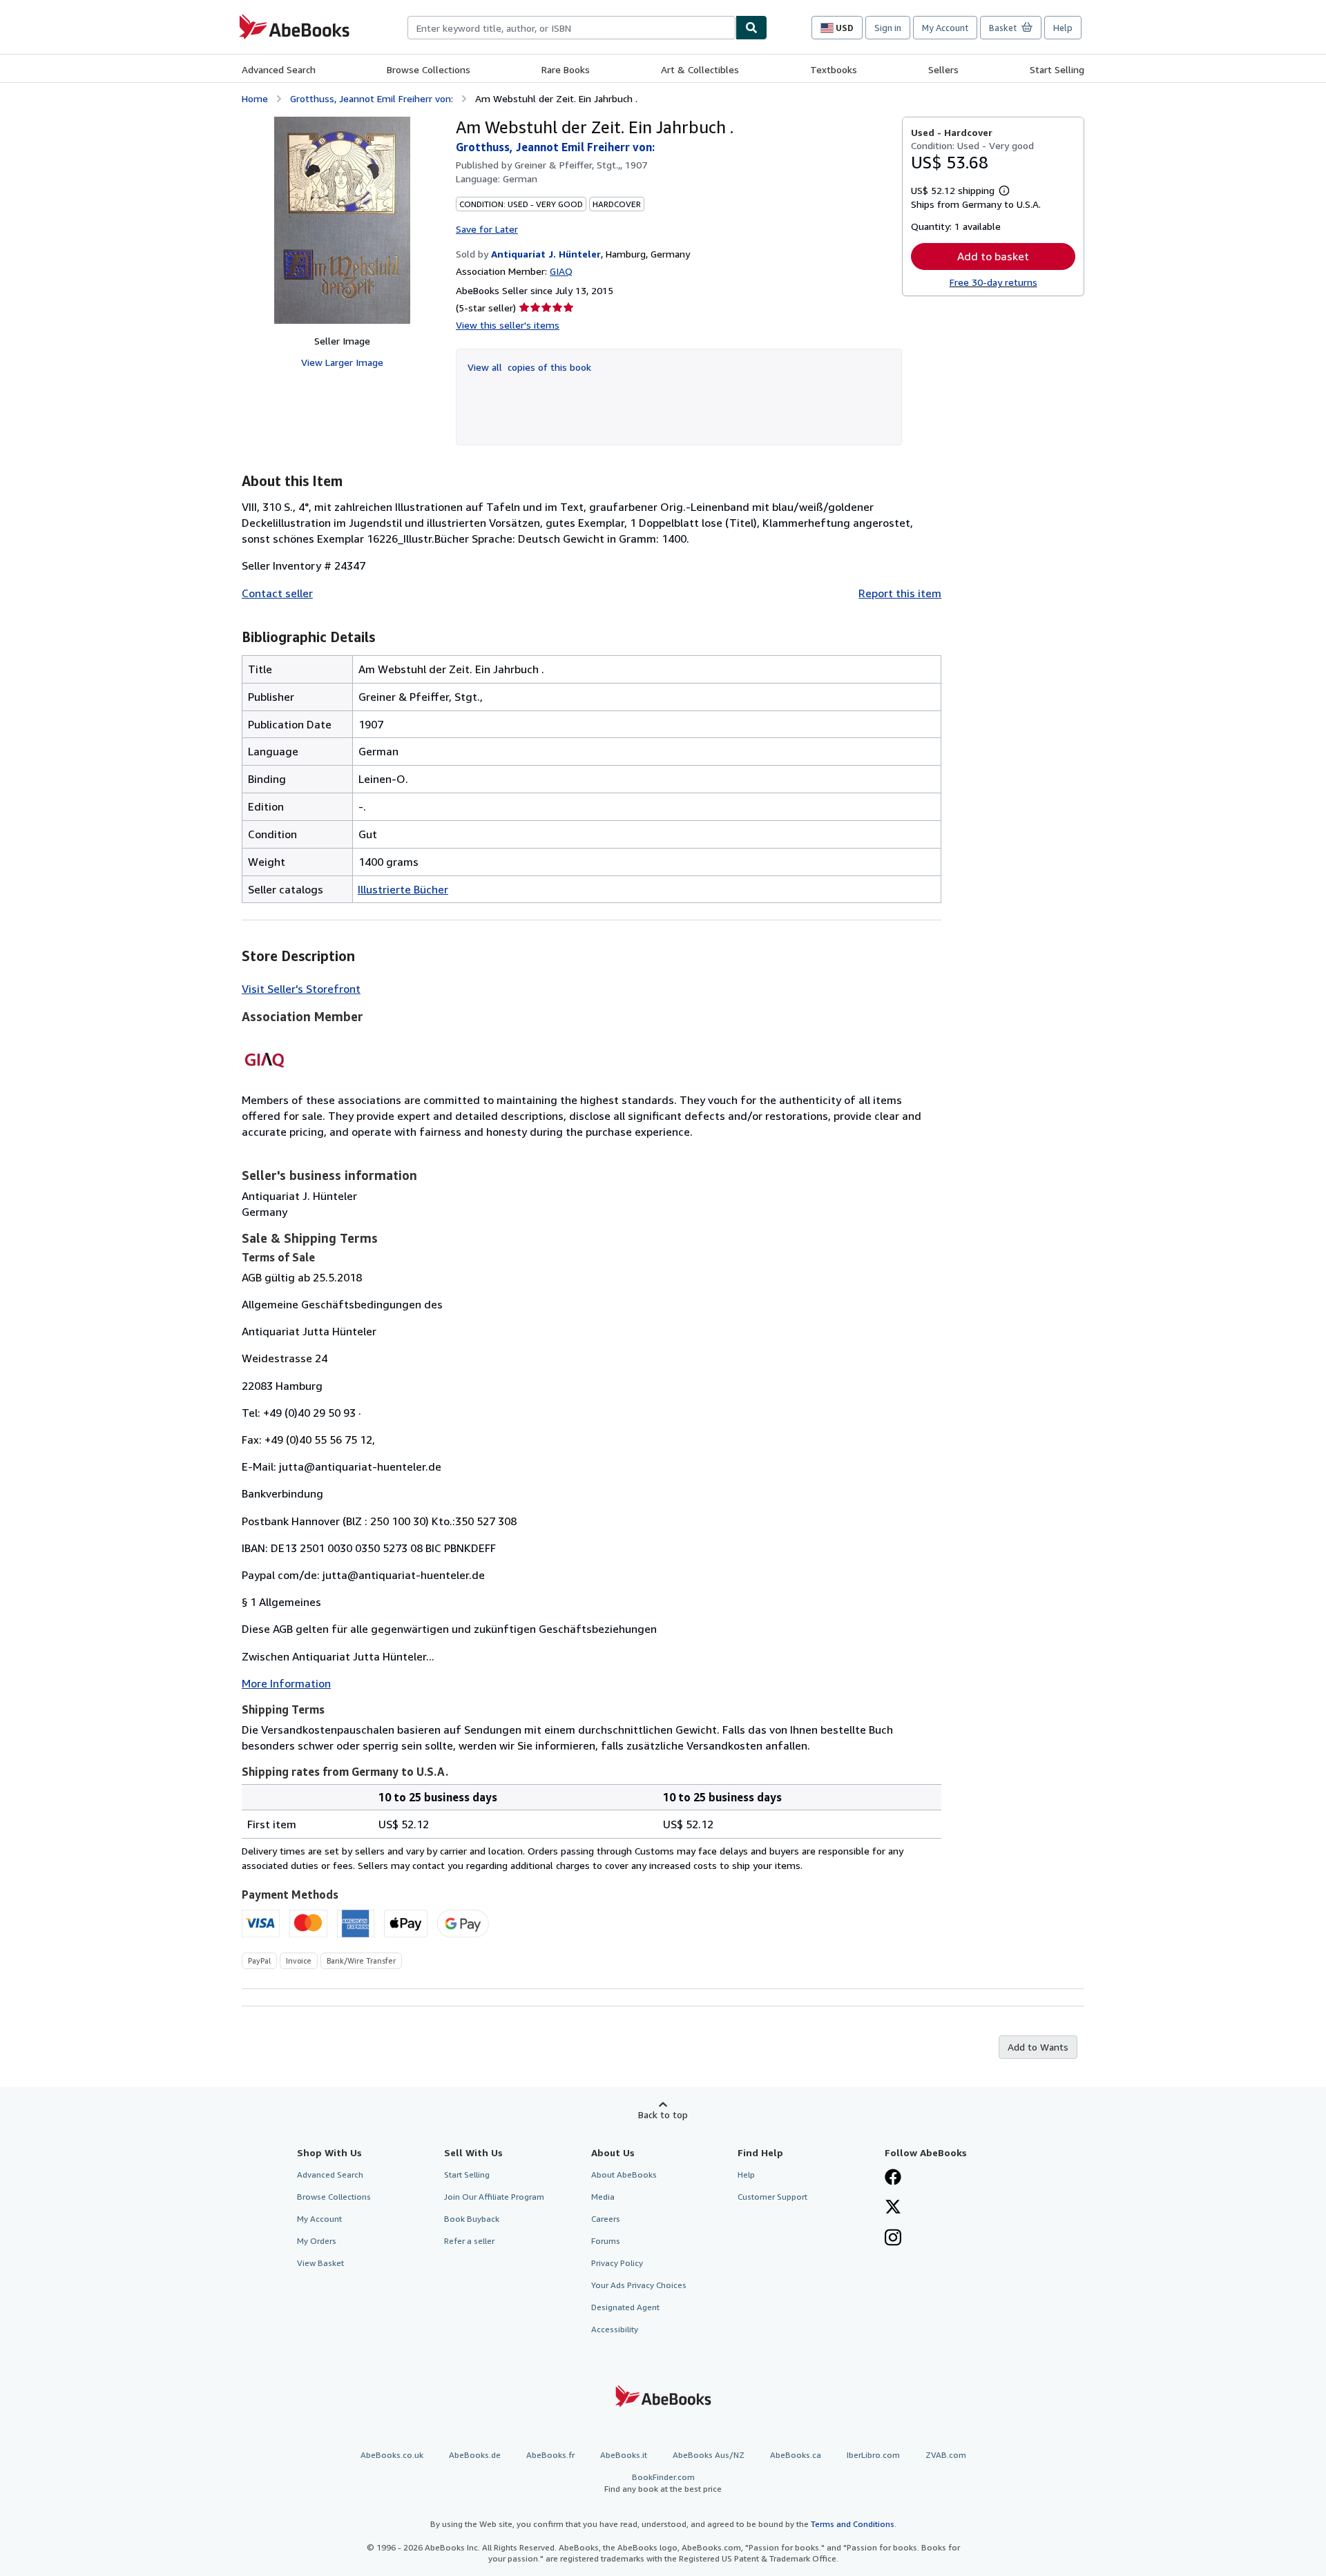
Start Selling (1057, 69)
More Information (286, 1683)
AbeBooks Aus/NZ (709, 2455)
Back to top (663, 2114)
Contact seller (277, 593)
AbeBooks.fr (550, 2455)
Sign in (888, 28)
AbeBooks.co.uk (392, 2455)
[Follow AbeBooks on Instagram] (893, 2239)
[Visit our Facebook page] (893, 2178)
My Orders (317, 2241)
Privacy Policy (617, 2263)
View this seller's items (508, 325)
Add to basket (993, 256)
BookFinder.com (663, 2483)
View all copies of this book (529, 367)
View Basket (320, 2263)
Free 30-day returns (993, 282)
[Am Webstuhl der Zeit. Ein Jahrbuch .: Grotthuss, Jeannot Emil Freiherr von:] (342, 220)
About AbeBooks (624, 2175)
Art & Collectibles (700, 69)
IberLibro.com (873, 2455)
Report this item (900, 593)
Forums (606, 2241)
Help (1063, 28)
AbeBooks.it (624, 2455)
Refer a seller (469, 2241)
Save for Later (487, 229)
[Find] (751, 28)
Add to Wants (1038, 2047)
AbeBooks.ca (796, 2455)
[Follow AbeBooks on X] (893, 2208)
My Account (945, 28)
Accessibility (615, 2329)
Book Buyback (472, 2219)
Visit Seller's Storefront (301, 989)
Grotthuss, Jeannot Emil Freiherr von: (372, 98)
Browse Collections (429, 69)
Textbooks (834, 69)
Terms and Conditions (853, 2524)
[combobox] (571, 28)
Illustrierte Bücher (403, 889)
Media (603, 2197)
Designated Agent (625, 2307)
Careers (606, 2219)
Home (255, 98)
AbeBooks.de (475, 2455)
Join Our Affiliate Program (494, 2197)
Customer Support (772, 2197)
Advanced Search (279, 69)
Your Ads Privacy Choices (639, 2285)
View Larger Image (342, 362)
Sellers (943, 69)
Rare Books (566, 69)
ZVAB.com (946, 2455)
